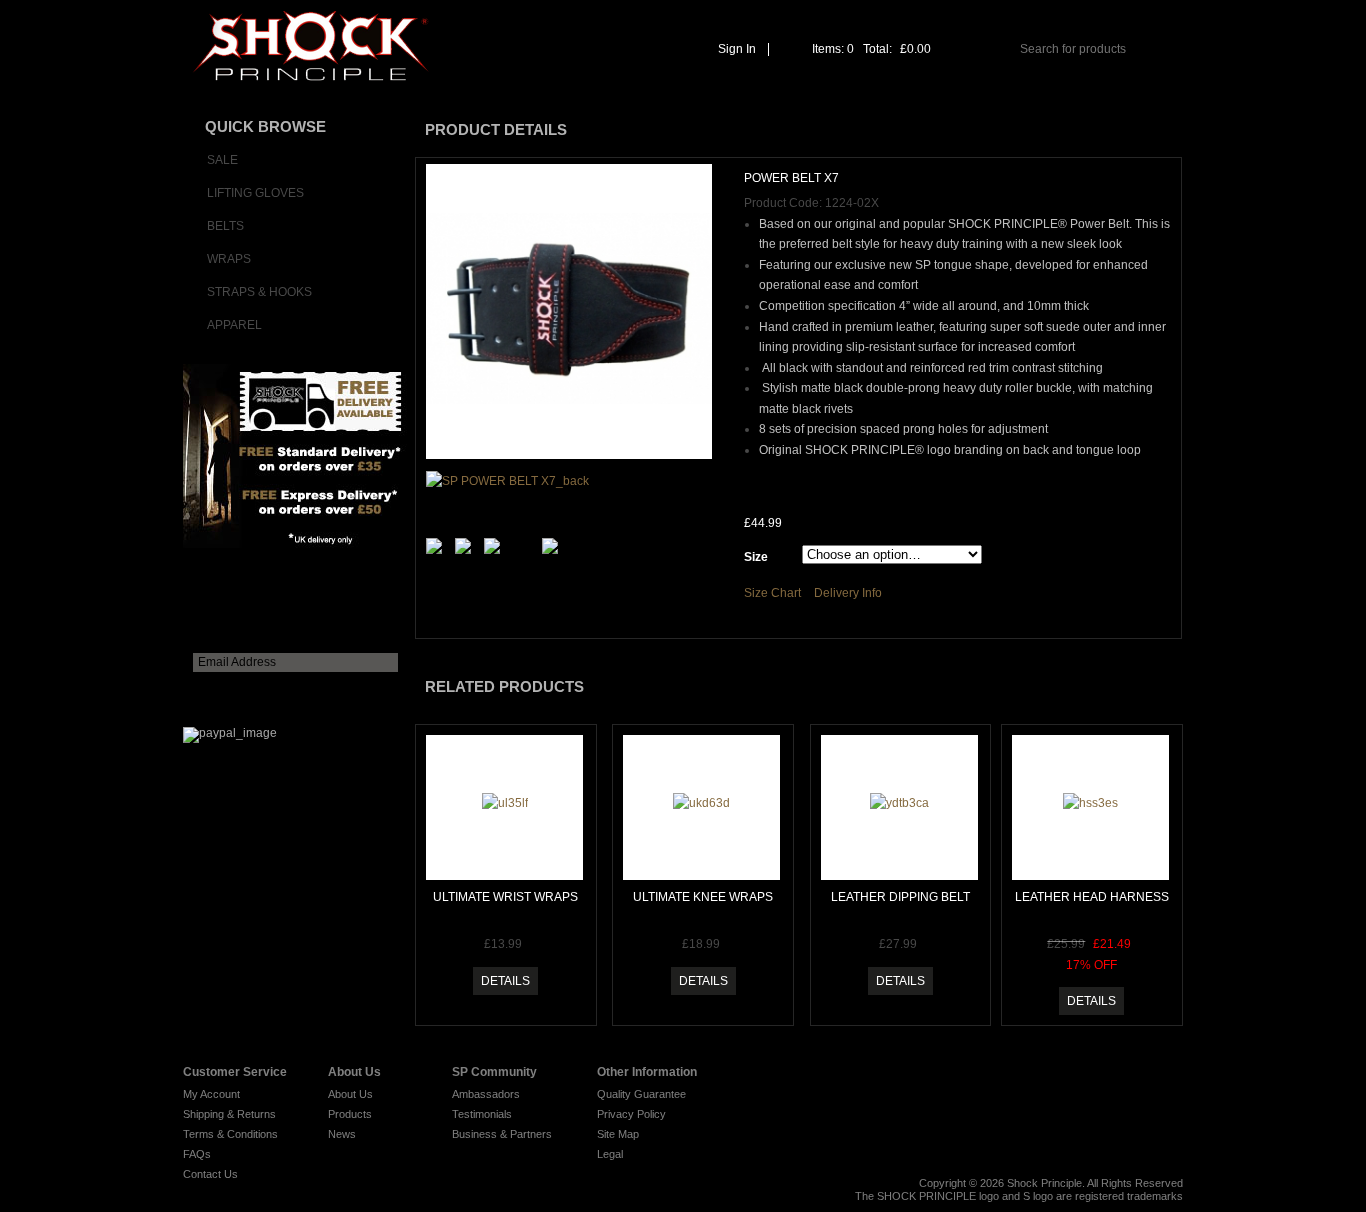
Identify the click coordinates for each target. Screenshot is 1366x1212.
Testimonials (482, 1114)
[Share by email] (525, 526)
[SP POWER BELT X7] (569, 311)
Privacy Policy (631, 1114)
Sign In (737, 49)
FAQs (197, 1154)
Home (495, 89)
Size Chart (772, 593)
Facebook (1089, 1078)
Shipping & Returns (229, 1114)
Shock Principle (1044, 1183)
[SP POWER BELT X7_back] (507, 481)
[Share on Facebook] (496, 550)
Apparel (234, 325)
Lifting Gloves (255, 193)
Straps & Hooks (259, 292)
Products (350, 1114)
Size (756, 557)
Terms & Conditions (230, 1134)
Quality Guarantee (641, 1094)
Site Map (618, 1134)
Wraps (229, 259)
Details (505, 981)
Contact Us (1138, 89)
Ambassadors (486, 1094)
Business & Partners (502, 1134)
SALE (222, 160)
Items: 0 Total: (871, 49)
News (342, 1134)
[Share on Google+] (554, 550)
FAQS (991, 89)
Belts (225, 226)
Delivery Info (848, 593)
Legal (610, 1154)
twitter (1057, 1078)
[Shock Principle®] (306, 54)
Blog (1121, 1078)
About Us (647, 89)
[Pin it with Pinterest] (467, 550)
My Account (211, 1094)
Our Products (826, 89)
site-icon (1153, 1073)
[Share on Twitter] (438, 550)
